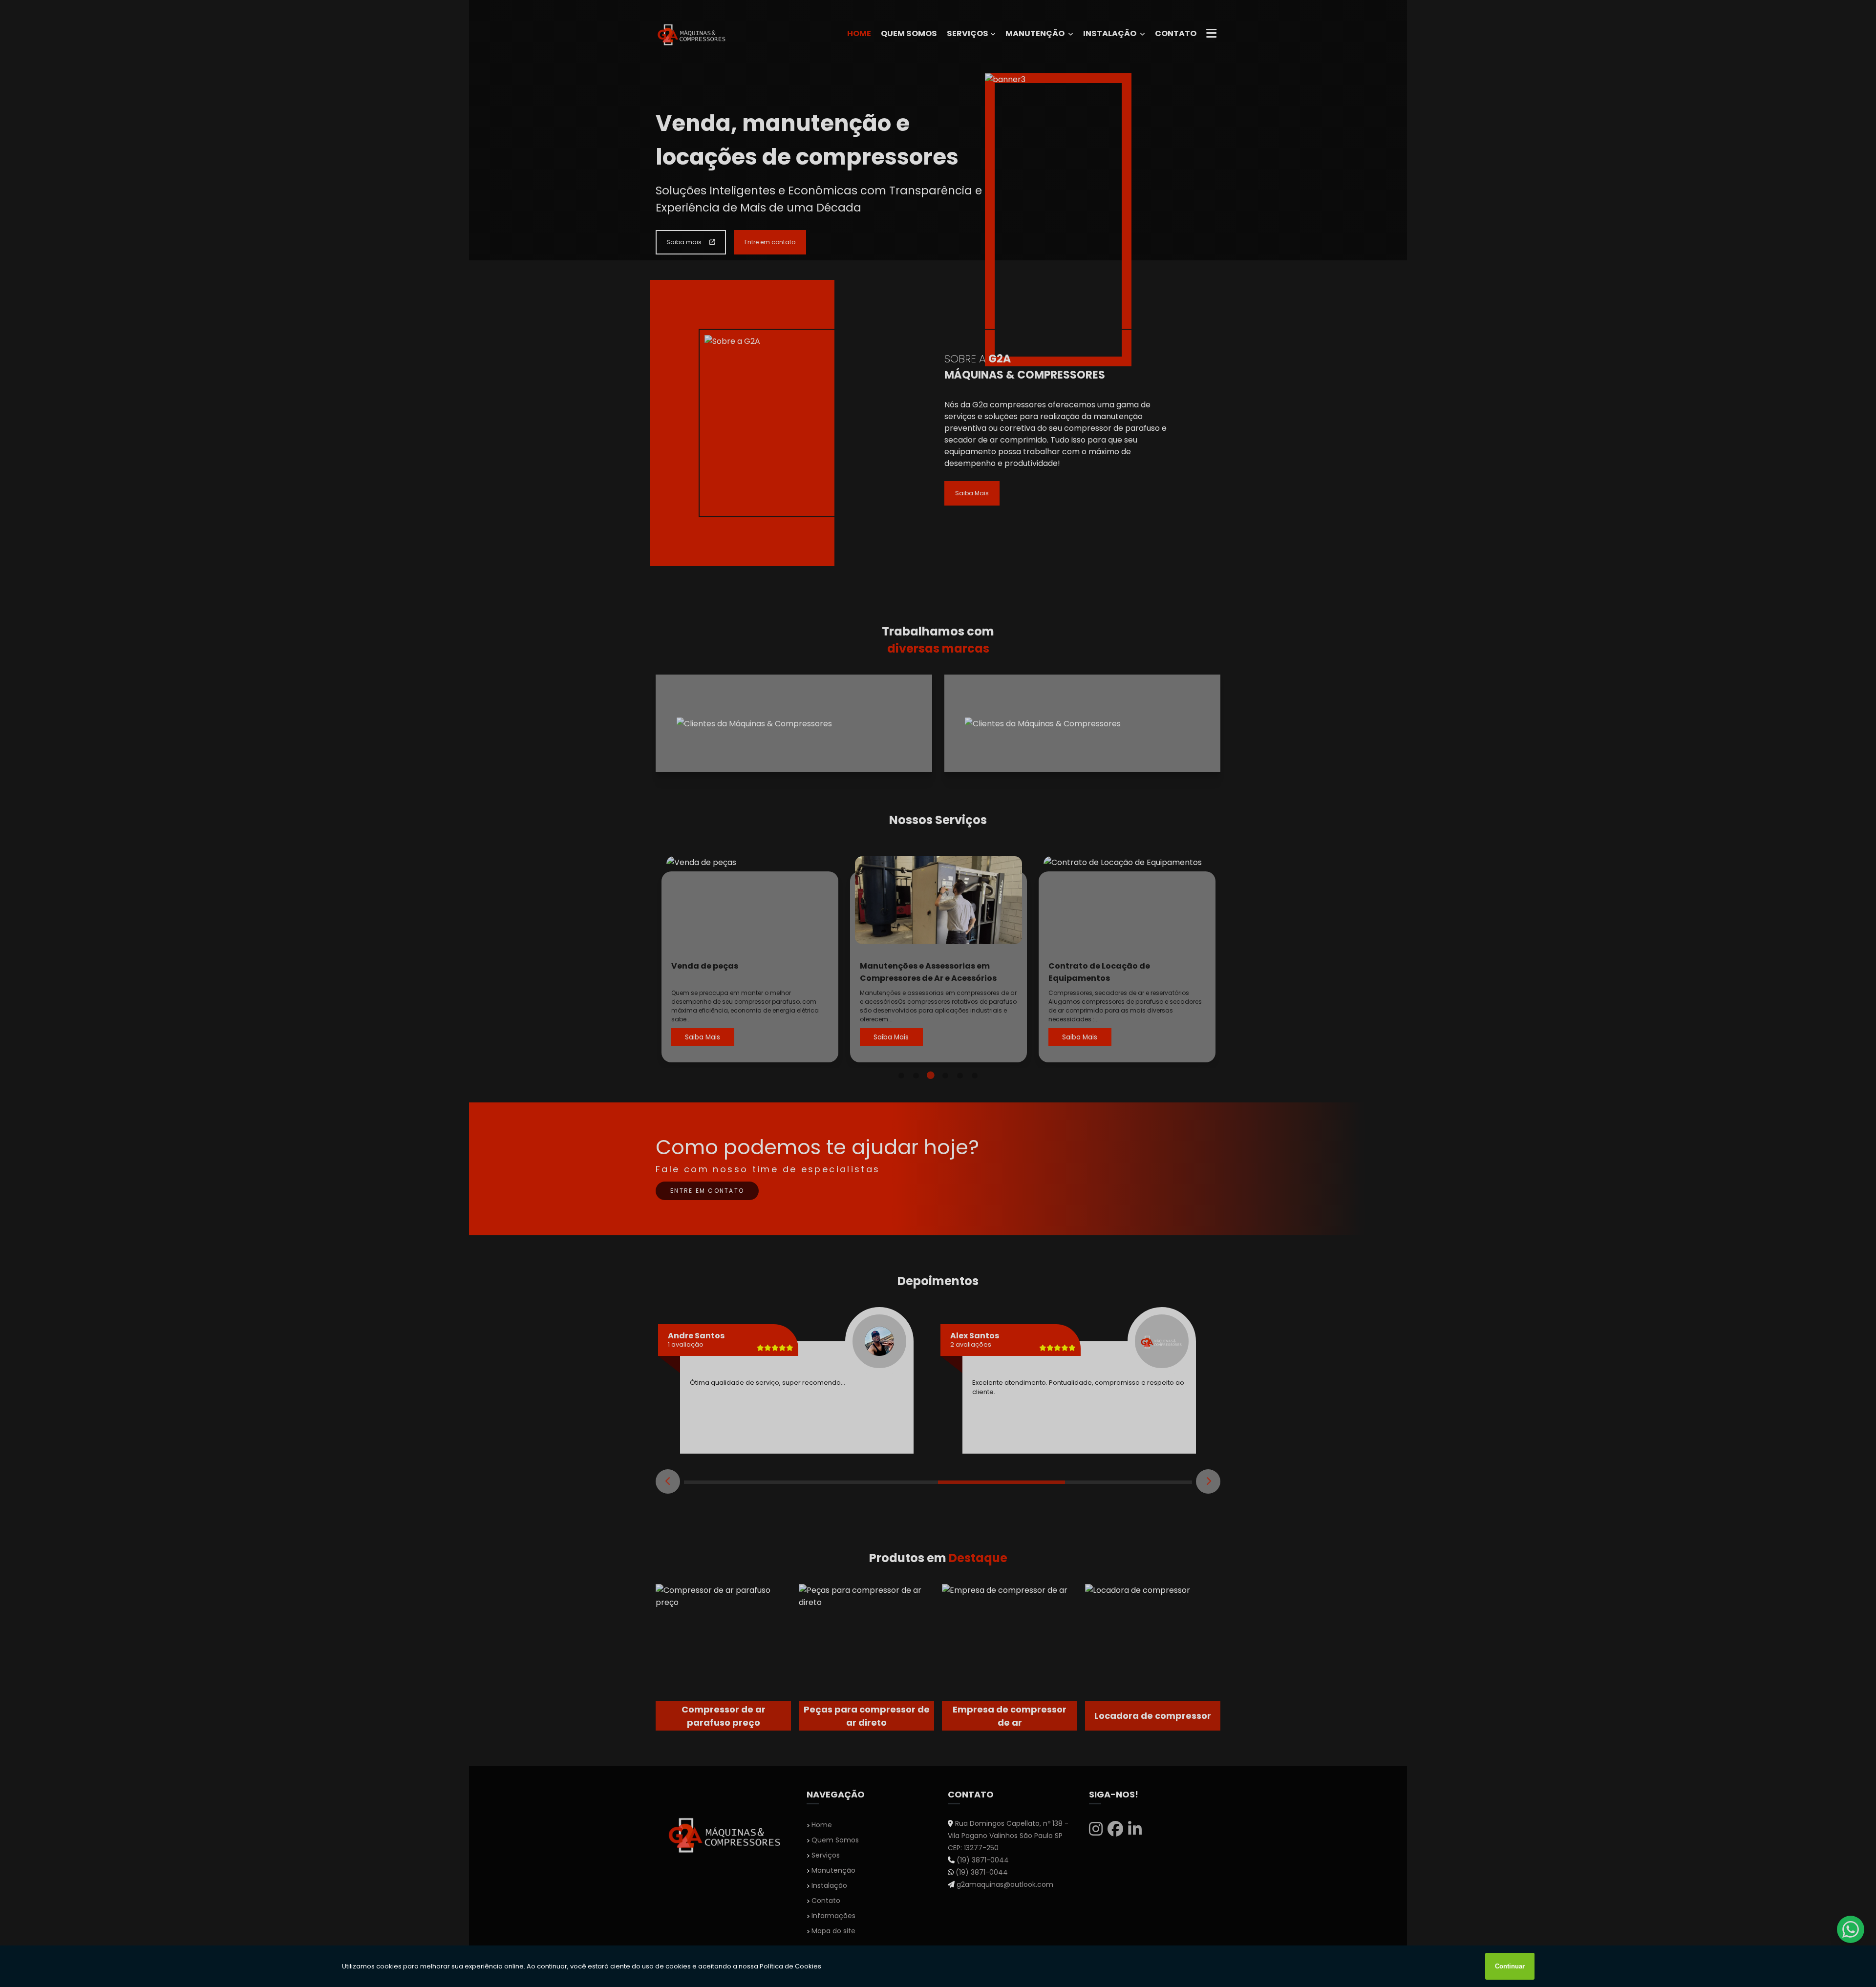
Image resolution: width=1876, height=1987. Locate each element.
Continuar (1510, 1966)
